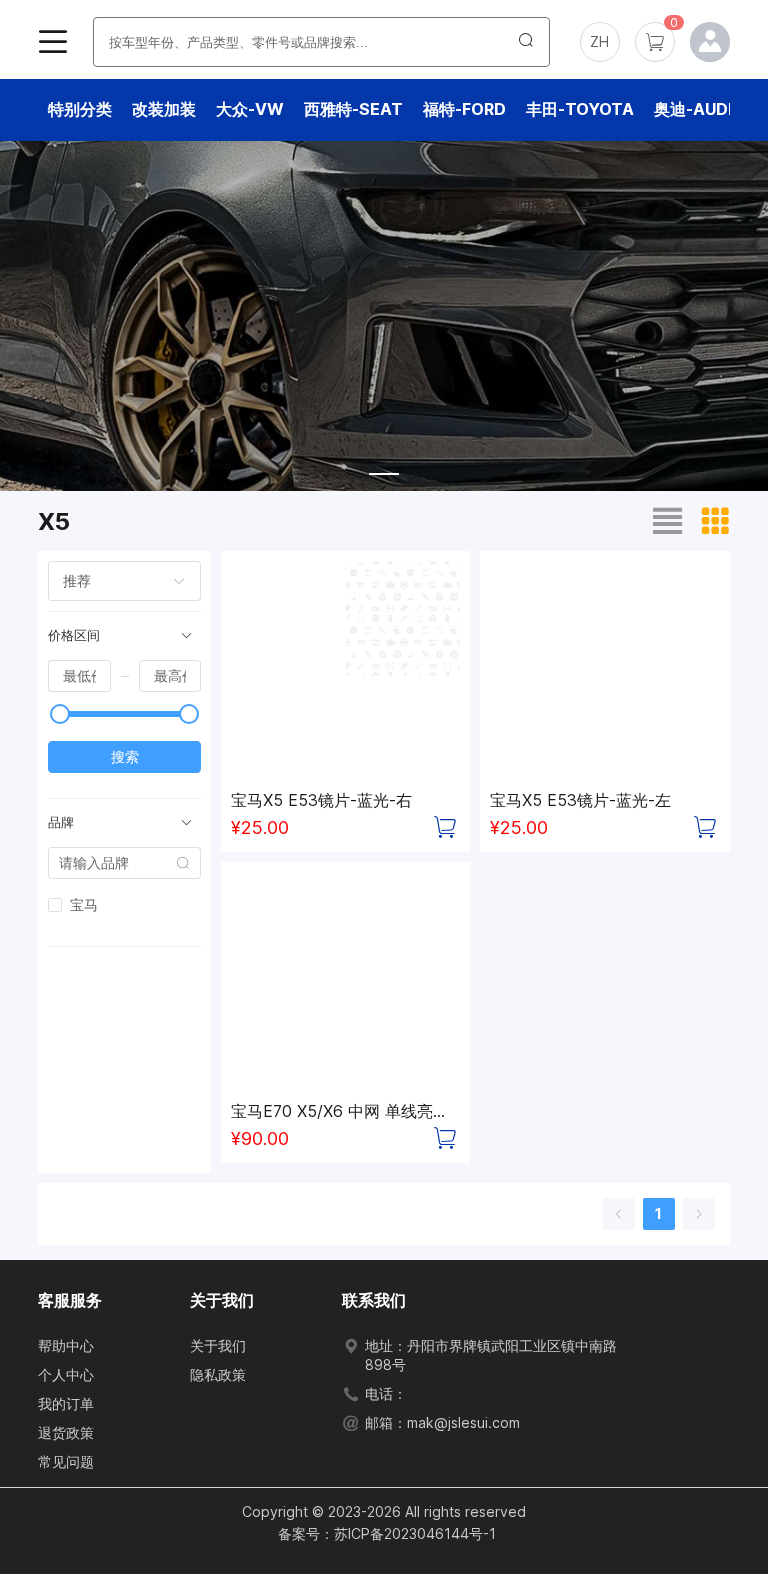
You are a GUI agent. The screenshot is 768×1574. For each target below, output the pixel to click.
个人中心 (66, 1374)
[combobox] (113, 581)
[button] (600, 42)
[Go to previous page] (619, 1214)
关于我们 (218, 1345)
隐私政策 (218, 1374)
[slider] (60, 714)
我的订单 (66, 1403)
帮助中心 (66, 1345)
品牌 (61, 822)
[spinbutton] (79, 676)
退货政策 (66, 1432)
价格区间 (74, 635)
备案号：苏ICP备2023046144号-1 (387, 1533)
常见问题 (66, 1461)
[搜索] (526, 42)
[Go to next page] (699, 1214)
